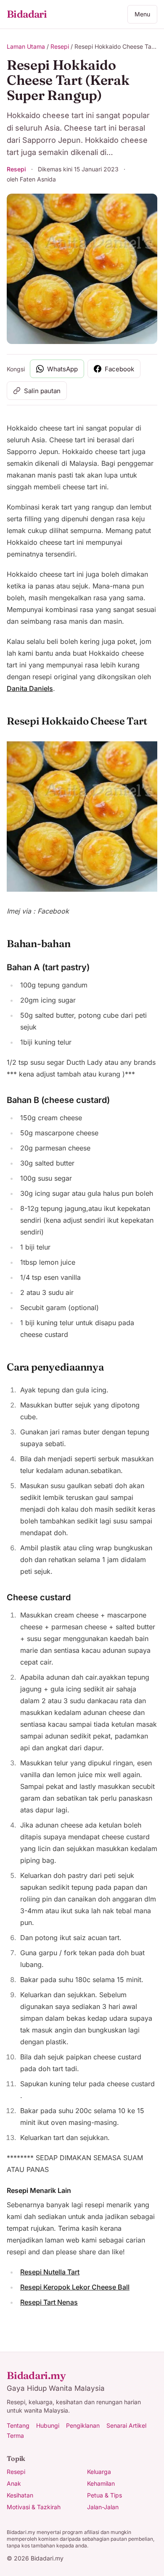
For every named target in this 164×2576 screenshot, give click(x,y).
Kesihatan (20, 2495)
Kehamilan (101, 2483)
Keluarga (99, 2472)
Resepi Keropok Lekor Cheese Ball (75, 2287)
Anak (14, 2483)
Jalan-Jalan (103, 2507)
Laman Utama (26, 46)
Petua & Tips (104, 2495)
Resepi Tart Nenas (49, 2302)
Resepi (60, 46)
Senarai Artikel (126, 2425)
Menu (142, 14)
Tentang (18, 2425)
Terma (15, 2436)
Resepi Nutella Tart (50, 2272)
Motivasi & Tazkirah (34, 2507)
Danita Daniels (30, 688)
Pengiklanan (83, 2425)
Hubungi (48, 2425)
